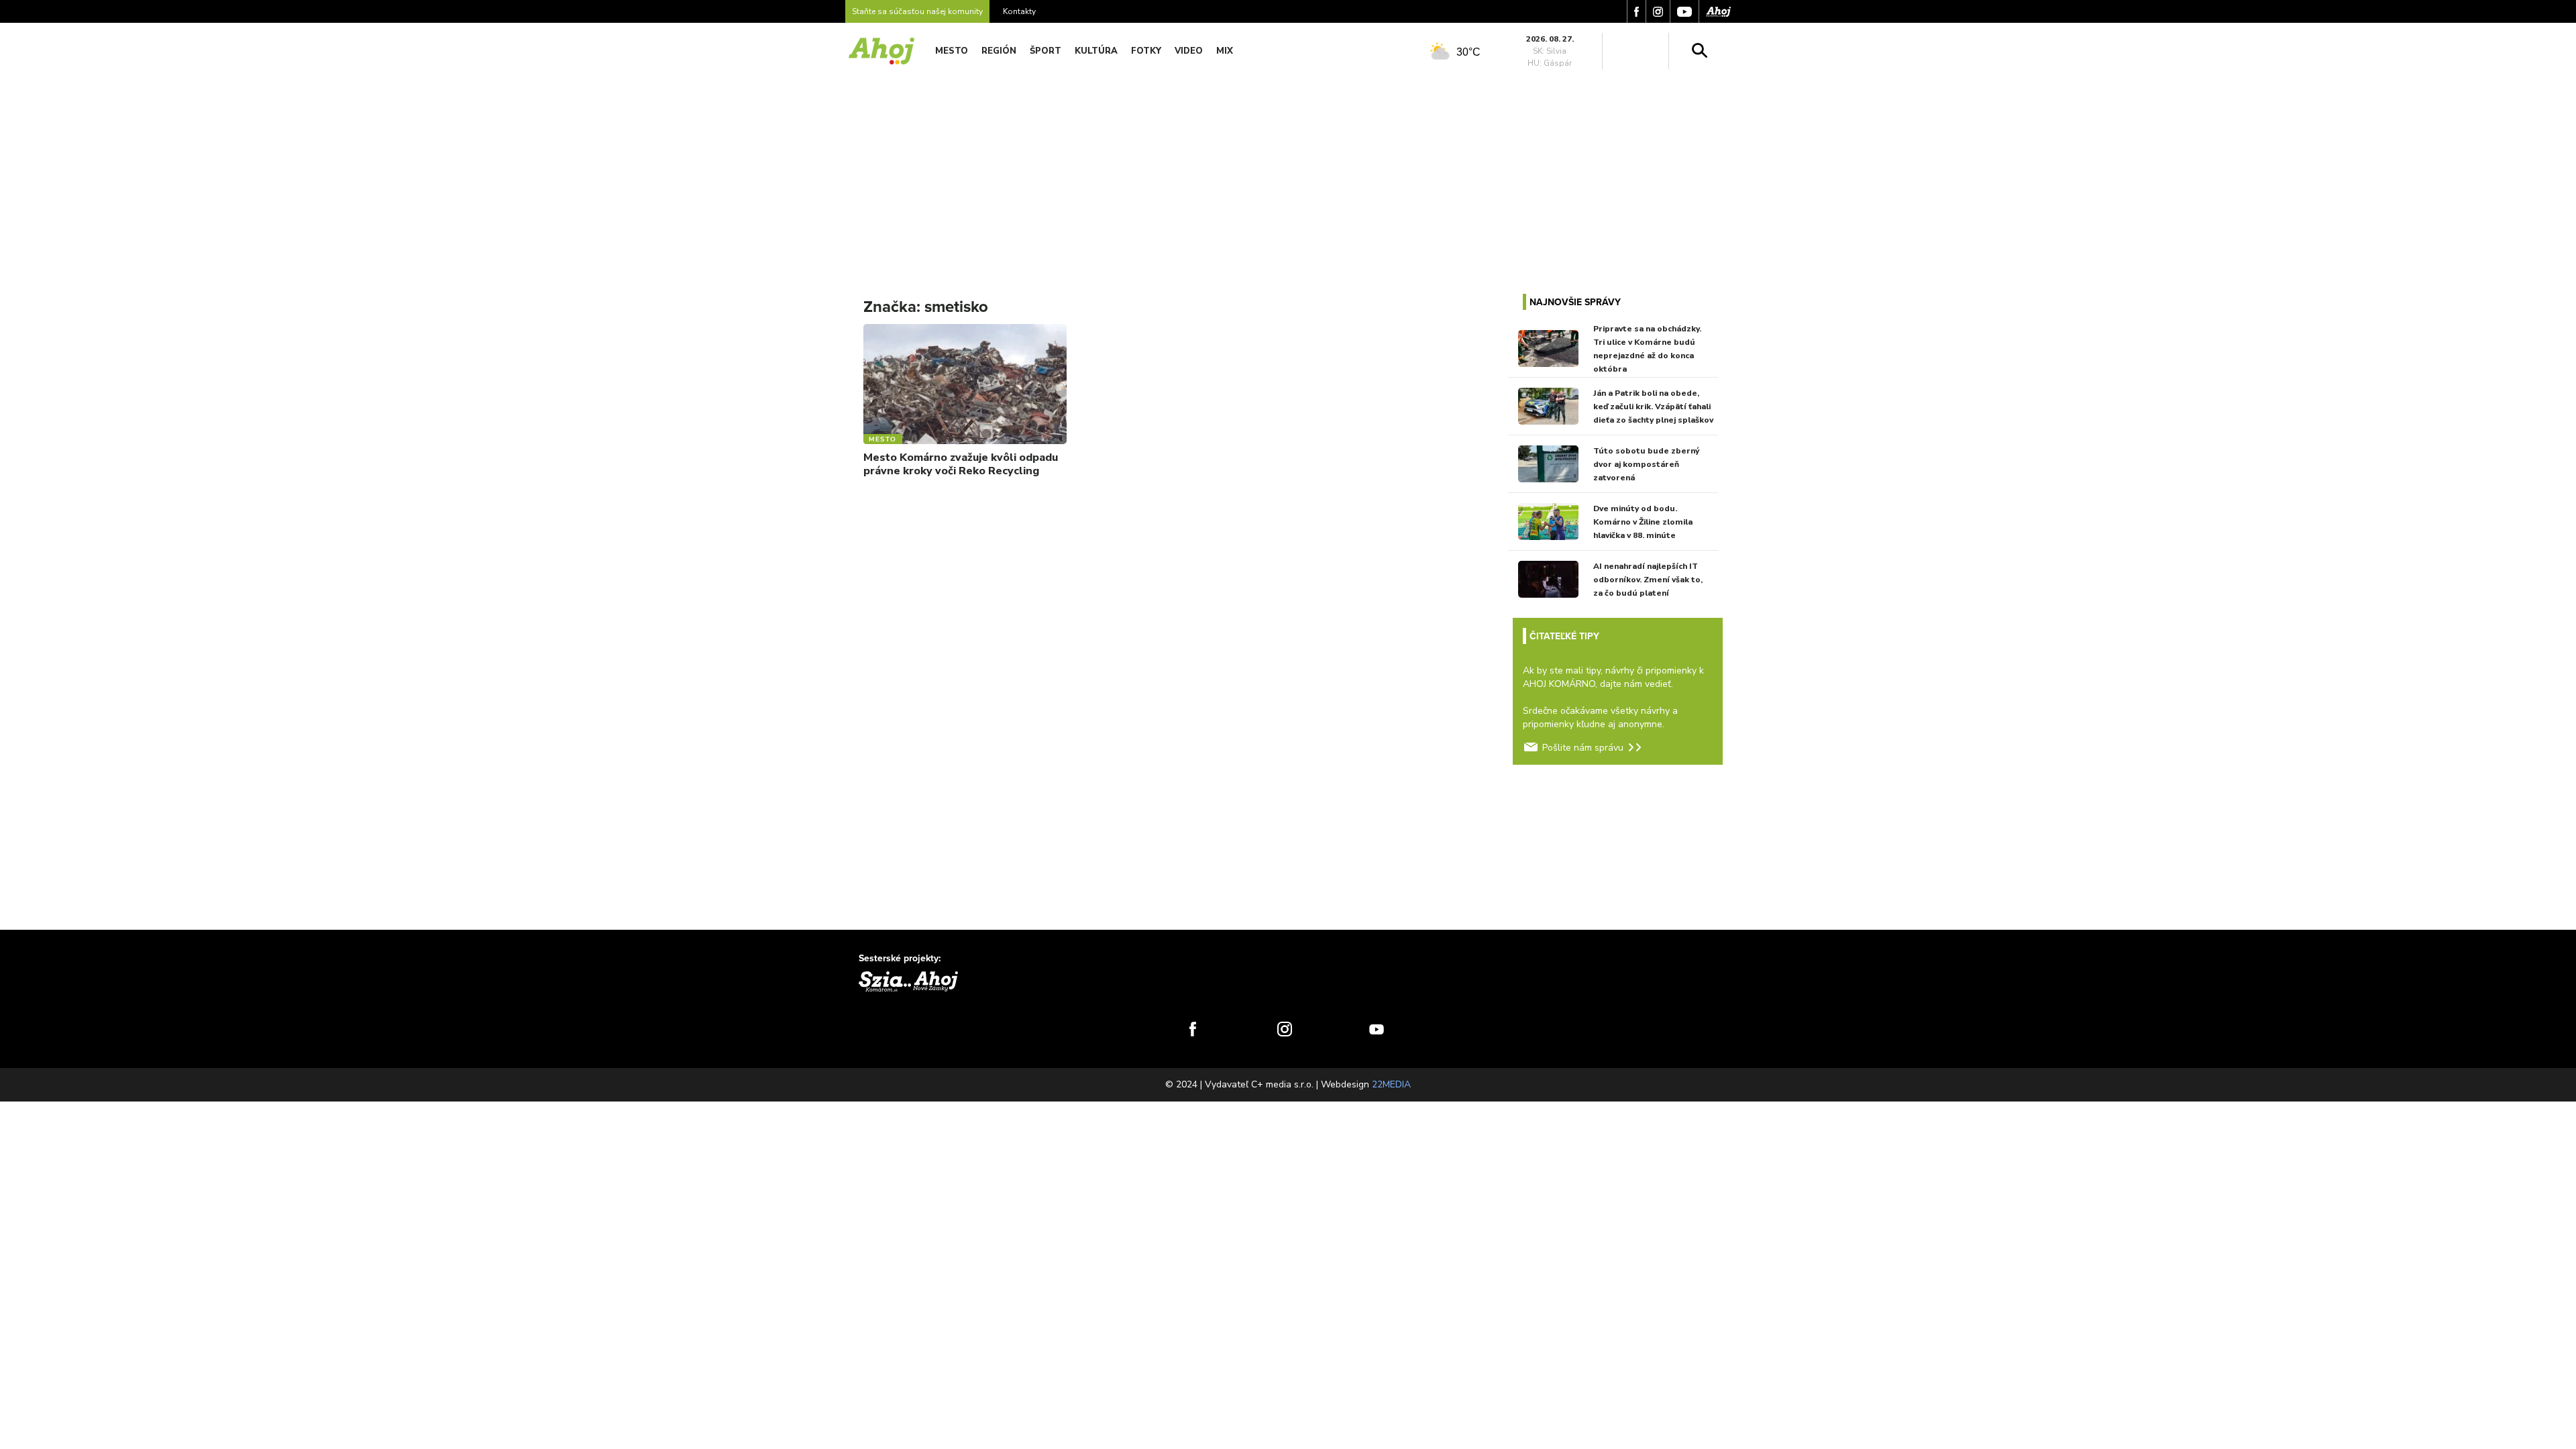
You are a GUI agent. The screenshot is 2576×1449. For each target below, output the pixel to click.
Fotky (1146, 51)
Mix (1225, 51)
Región (999, 51)
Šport (1045, 51)
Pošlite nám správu (1583, 748)
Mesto (952, 51)
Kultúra (1096, 51)
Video (1189, 51)
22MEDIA (1391, 1084)
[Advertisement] (1288, 173)
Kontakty (1019, 11)
